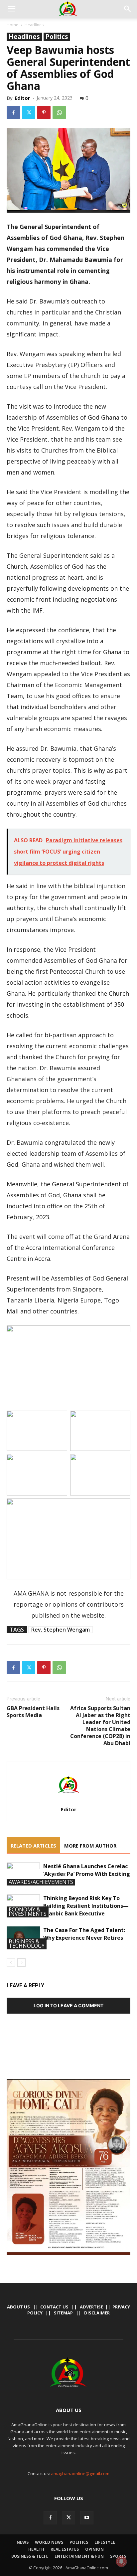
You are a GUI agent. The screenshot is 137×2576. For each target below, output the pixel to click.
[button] (11, 9)
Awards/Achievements (41, 1882)
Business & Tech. (30, 2556)
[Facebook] (13, 112)
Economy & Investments (28, 1912)
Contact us (54, 2307)
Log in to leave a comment (68, 2005)
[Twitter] (29, 112)
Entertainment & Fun (79, 2556)
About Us (18, 2307)
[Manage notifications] (121, 2561)
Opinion (94, 2549)
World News (49, 2542)
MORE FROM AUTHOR (90, 1846)
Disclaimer (97, 2313)
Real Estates (65, 2549)
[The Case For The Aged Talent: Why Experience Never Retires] (23, 1938)
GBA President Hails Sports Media (33, 1712)
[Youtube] (87, 2518)
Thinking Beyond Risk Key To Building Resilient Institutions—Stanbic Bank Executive (86, 1906)
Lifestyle (105, 2542)
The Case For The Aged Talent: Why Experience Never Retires (84, 1934)
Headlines (34, 25)
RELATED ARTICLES (33, 1846)
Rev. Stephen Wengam (61, 1630)
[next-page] (21, 1963)
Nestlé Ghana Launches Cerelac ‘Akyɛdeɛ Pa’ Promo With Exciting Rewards (87, 1874)
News (23, 2542)
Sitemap (63, 2313)
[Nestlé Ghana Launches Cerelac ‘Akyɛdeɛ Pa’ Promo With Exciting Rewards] (23, 1874)
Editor (22, 98)
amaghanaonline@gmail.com (80, 2474)
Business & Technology (27, 1944)
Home (12, 25)
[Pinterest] (44, 112)
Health (36, 2549)
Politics (57, 37)
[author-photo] (68, 1800)
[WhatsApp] (59, 112)
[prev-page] (11, 1963)
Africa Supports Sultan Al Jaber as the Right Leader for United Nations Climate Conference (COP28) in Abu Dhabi (100, 1726)
